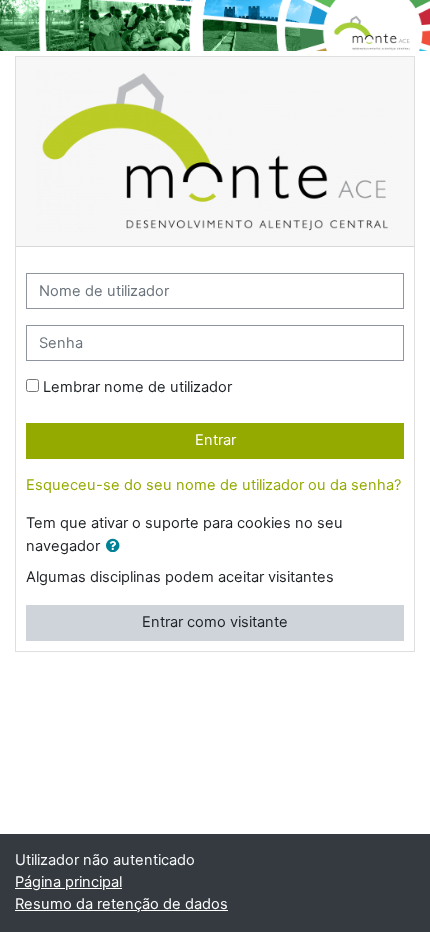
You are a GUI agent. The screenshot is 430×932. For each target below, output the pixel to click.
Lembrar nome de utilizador (137, 387)
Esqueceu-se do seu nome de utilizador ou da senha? (213, 485)
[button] (117, 547)
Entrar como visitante (215, 622)
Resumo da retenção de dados (121, 904)
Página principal (68, 882)
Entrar (215, 440)
